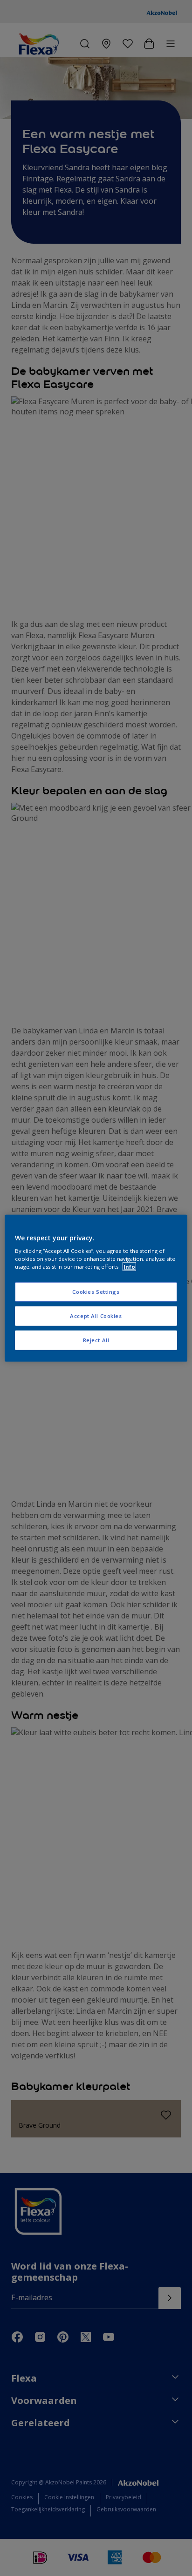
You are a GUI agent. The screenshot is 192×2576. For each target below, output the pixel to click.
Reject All (96, 1340)
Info (129, 1267)
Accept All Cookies (96, 1316)
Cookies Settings (96, 1292)
